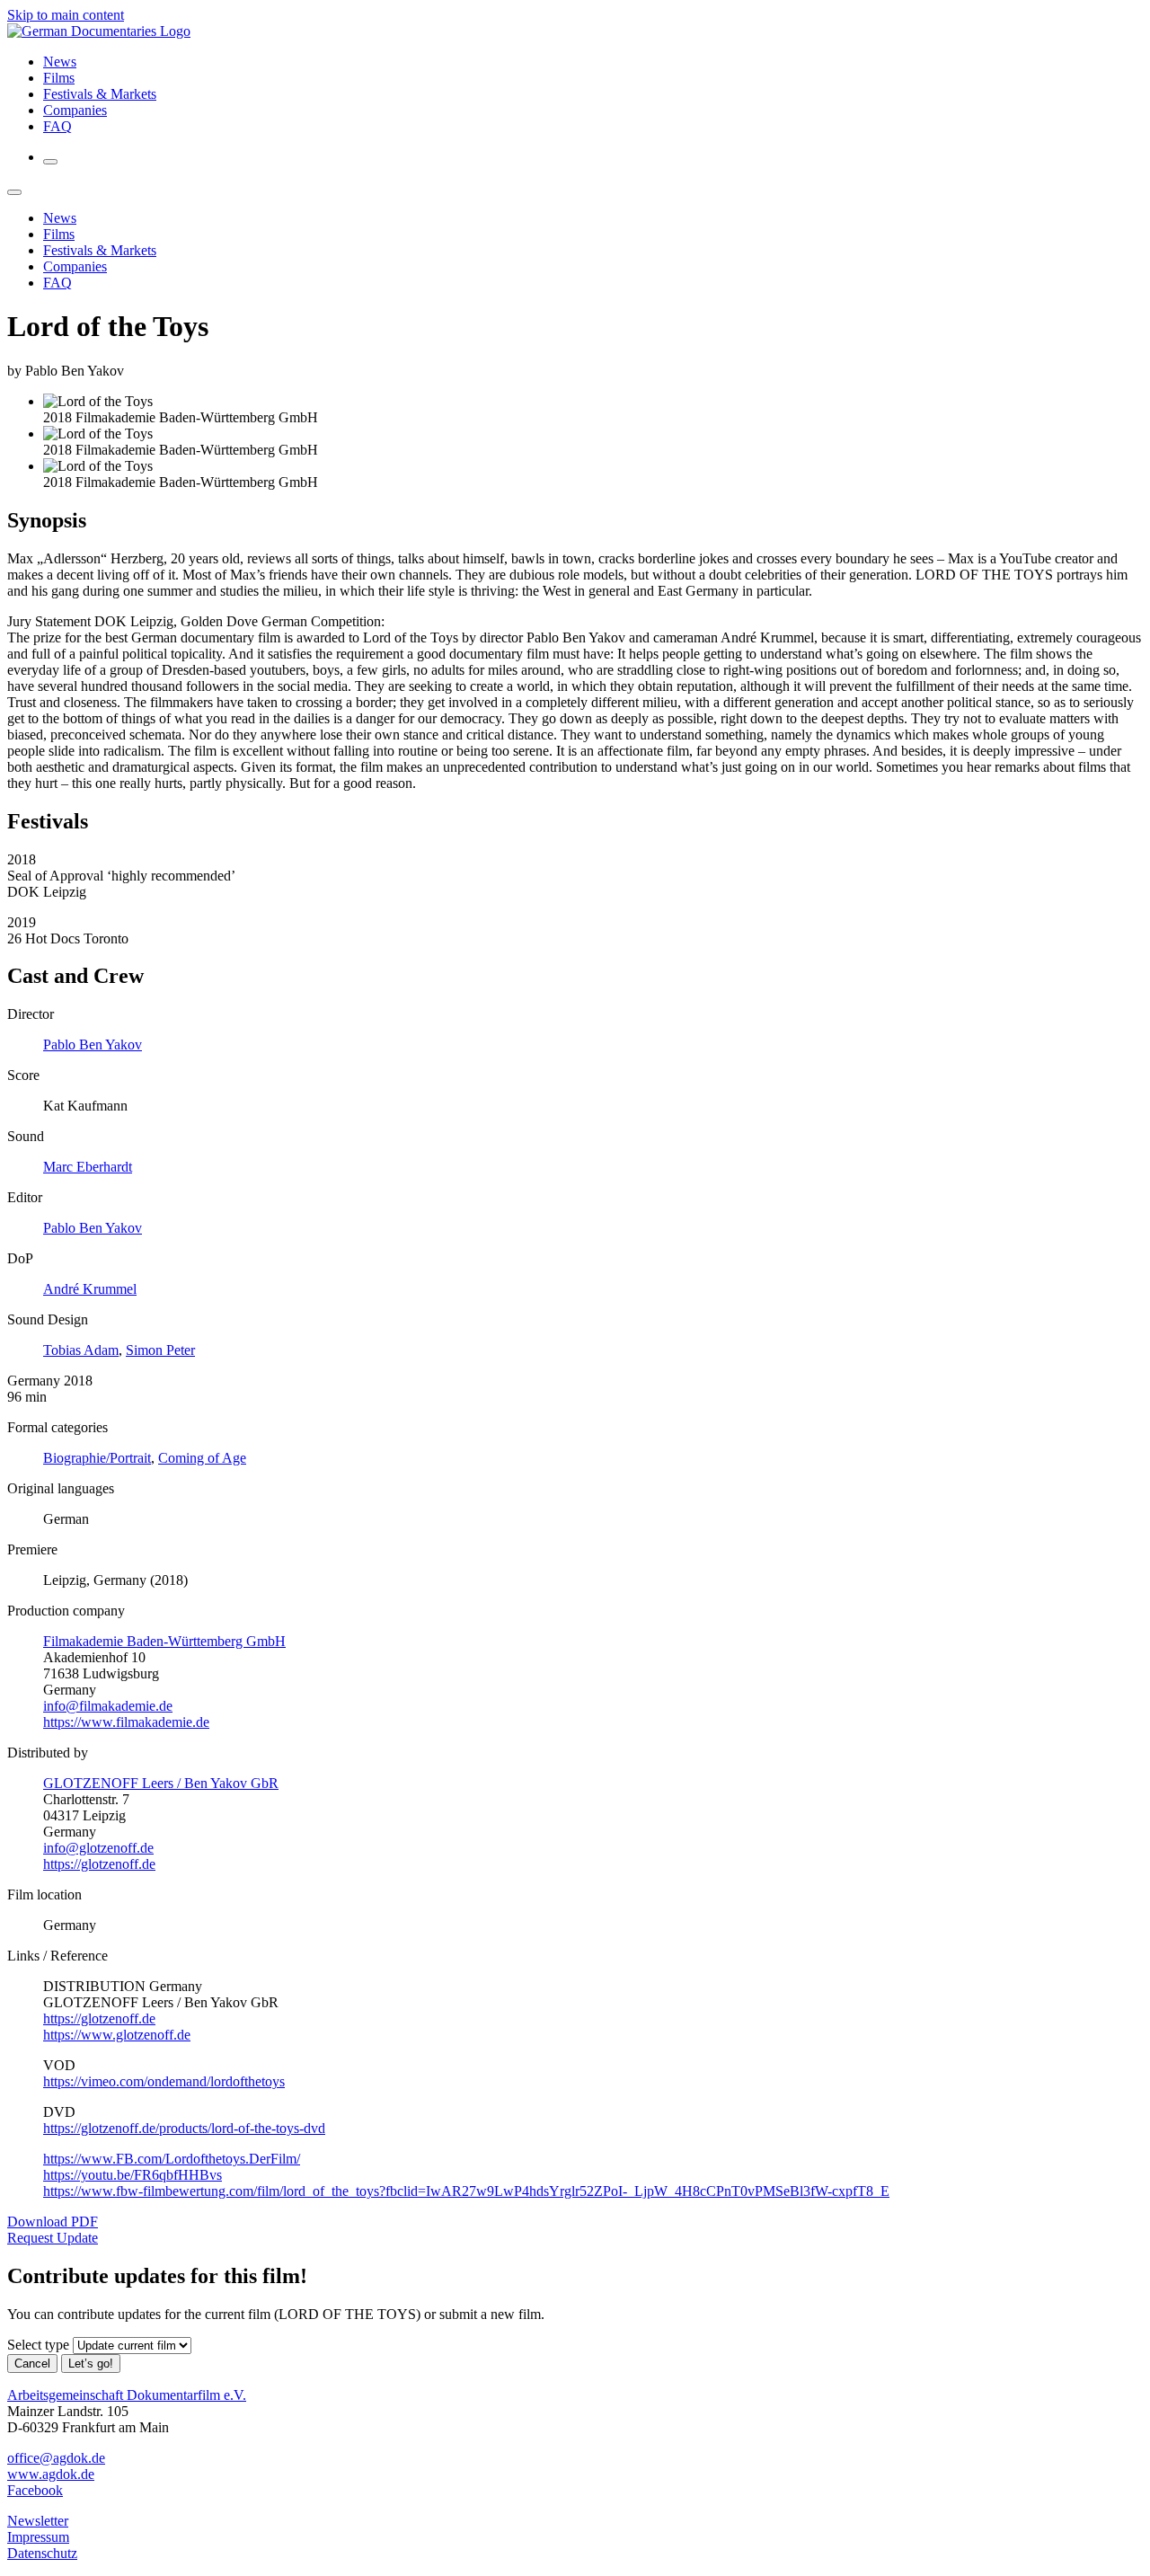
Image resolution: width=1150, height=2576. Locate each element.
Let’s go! (91, 2364)
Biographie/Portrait (97, 1458)
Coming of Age (202, 1458)
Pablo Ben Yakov (93, 1045)
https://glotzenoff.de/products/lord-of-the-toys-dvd (184, 2128)
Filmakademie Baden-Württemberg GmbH (164, 1641)
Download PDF (53, 2222)
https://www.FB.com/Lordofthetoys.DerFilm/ (172, 2159)
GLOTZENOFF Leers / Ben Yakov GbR (161, 1783)
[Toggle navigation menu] (50, 162)
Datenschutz (42, 2553)
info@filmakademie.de (108, 1706)
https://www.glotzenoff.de (117, 2035)
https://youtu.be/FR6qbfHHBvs (133, 2175)
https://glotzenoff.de (99, 1864)
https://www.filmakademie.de (126, 1722)
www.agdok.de (51, 2474)
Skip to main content (66, 15)
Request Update (53, 2238)
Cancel (32, 2364)
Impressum (38, 2537)
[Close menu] (14, 192)
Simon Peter (160, 1350)
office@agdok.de (56, 2458)
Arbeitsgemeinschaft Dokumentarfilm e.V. (127, 2395)
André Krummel (90, 1289)
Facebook (35, 2490)
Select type (38, 2345)
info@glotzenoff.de (98, 1848)
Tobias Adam (81, 1350)
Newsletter (38, 2521)
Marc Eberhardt (88, 1167)
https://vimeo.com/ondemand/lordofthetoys (164, 2081)
